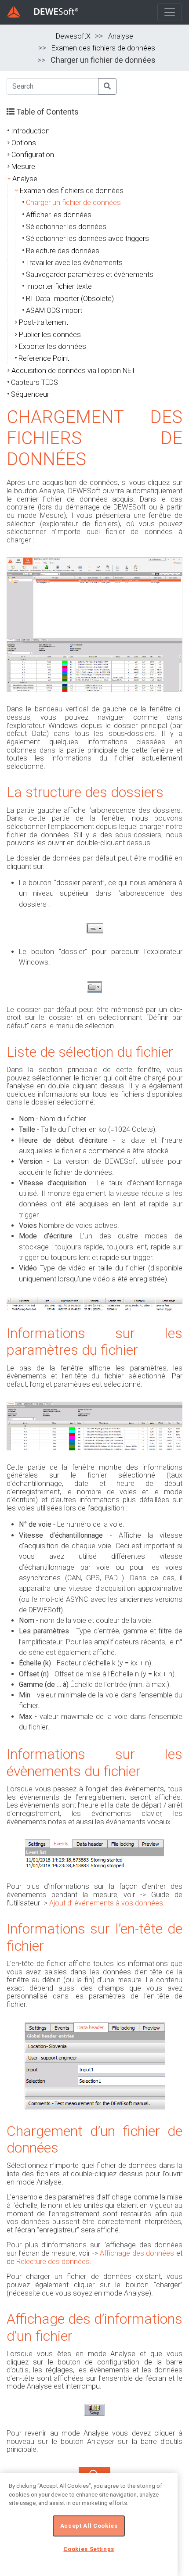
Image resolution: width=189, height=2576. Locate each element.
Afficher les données (59, 215)
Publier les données (50, 335)
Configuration (33, 155)
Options (24, 143)
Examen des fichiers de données (103, 48)
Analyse (121, 36)
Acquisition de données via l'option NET (73, 371)
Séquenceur (30, 394)
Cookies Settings (89, 2549)
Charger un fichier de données (73, 203)
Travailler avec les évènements (74, 263)
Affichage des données (137, 2253)
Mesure (23, 167)
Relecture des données (63, 251)
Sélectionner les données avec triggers (87, 239)
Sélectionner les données (66, 227)
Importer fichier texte (59, 286)
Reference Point (44, 358)
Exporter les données (53, 346)
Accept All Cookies (89, 2526)
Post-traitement (44, 322)
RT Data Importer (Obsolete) (70, 299)
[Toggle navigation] (170, 12)
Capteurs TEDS (35, 382)
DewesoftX (73, 36)
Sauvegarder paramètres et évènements (90, 274)
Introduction (30, 131)
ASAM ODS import (54, 310)
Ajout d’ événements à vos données (106, 1903)
